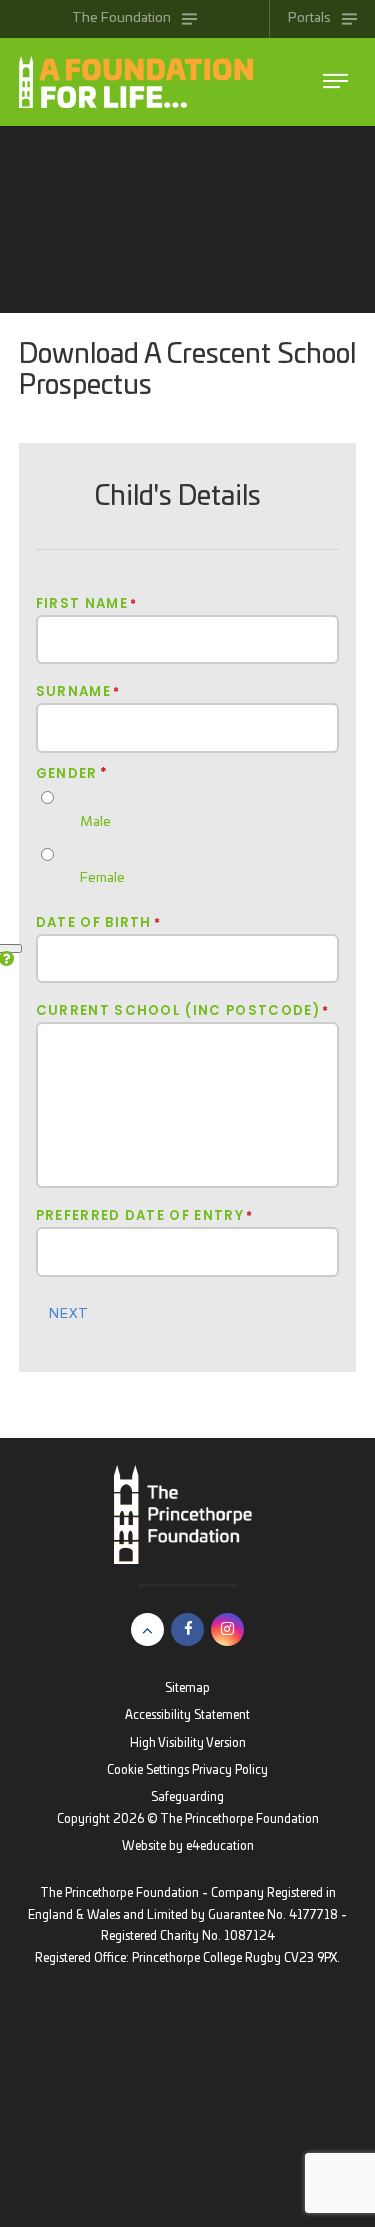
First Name (87, 604)
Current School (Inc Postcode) (183, 1011)
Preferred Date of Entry (145, 1216)
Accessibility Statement (187, 1715)
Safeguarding (187, 1797)
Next (69, 1314)
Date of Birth (99, 923)
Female (102, 878)
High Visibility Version (188, 1743)
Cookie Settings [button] (148, 1770)
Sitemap (187, 1688)
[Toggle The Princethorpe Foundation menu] (335, 81)
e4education (220, 1846)
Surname (78, 692)
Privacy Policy (230, 1770)
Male (95, 822)
